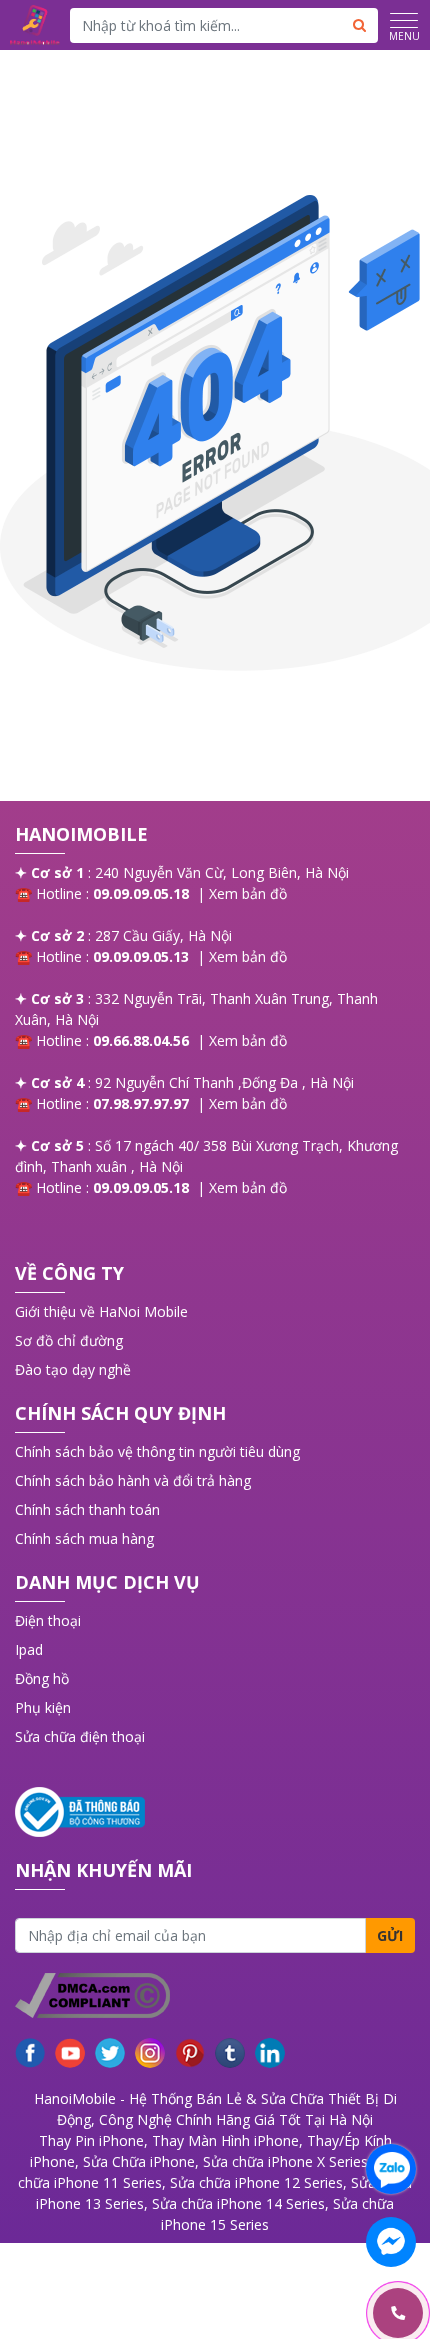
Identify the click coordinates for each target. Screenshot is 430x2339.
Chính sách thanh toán (87, 1509)
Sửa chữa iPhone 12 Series (256, 2182)
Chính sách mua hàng (84, 1538)
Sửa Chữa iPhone (139, 2161)
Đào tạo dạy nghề (73, 1369)
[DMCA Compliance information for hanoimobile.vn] (215, 1995)
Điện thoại (48, 1620)
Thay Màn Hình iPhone (225, 2140)
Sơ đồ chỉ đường (69, 1340)
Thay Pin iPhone (91, 2140)
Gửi (390, 1935)
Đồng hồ (42, 1678)
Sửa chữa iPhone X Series (285, 2161)
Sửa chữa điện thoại (80, 1736)
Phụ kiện (43, 1707)
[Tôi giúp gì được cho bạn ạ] (391, 2169)
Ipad (29, 1649)
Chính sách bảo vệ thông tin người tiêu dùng (157, 1451)
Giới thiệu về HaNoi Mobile (101, 1311)
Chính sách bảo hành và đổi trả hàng (133, 1480)
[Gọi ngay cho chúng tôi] (303, 2313)
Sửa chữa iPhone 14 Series (238, 2203)
